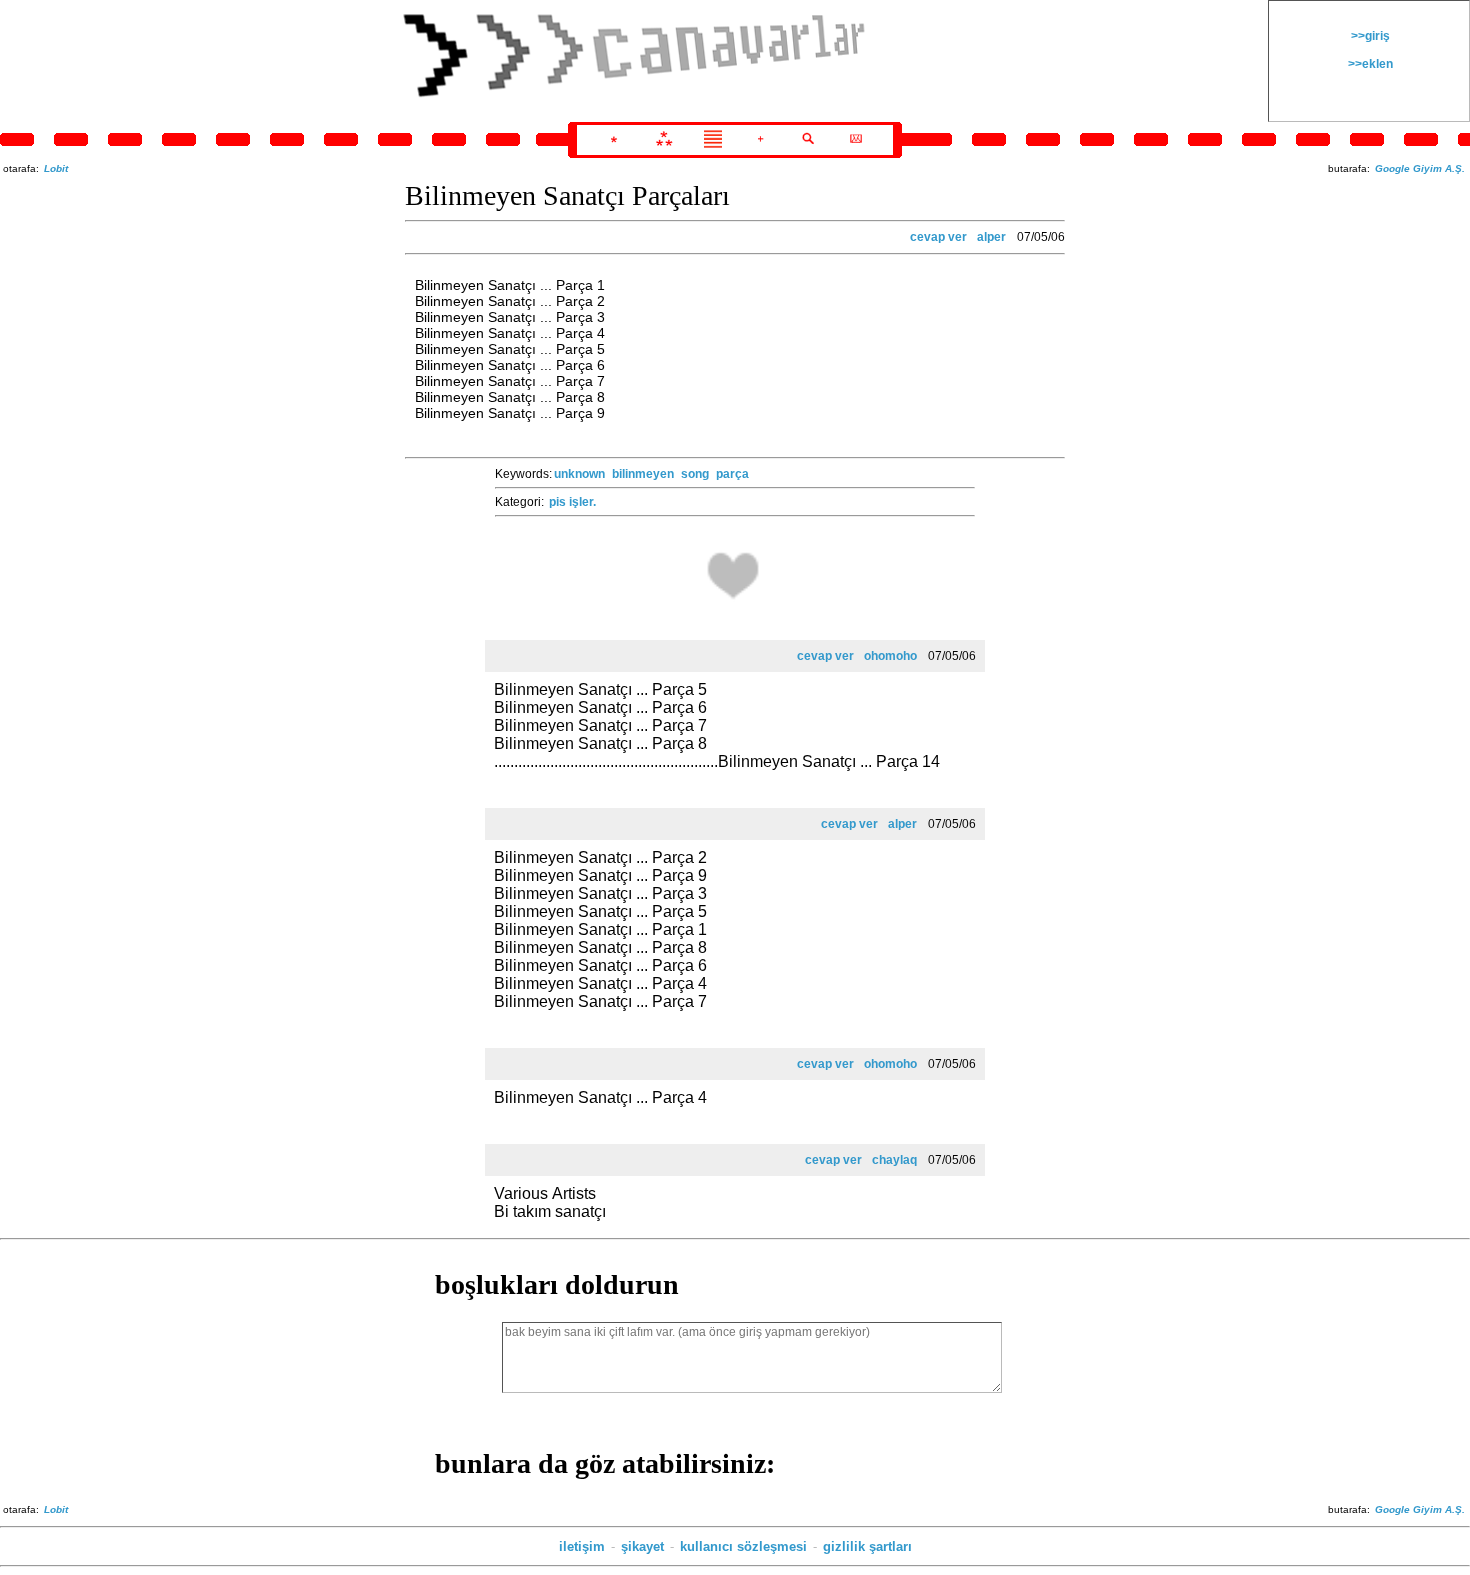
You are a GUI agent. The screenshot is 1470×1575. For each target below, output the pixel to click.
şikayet (642, 1546)
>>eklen (1369, 64)
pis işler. (572, 502)
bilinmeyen (643, 474)
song (695, 474)
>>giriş (1369, 36)
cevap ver (938, 237)
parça (732, 474)
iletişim (582, 1546)
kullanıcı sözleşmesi (743, 1546)
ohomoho (890, 656)
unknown (579, 474)
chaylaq (894, 1160)
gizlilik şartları (867, 1546)
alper (991, 237)
